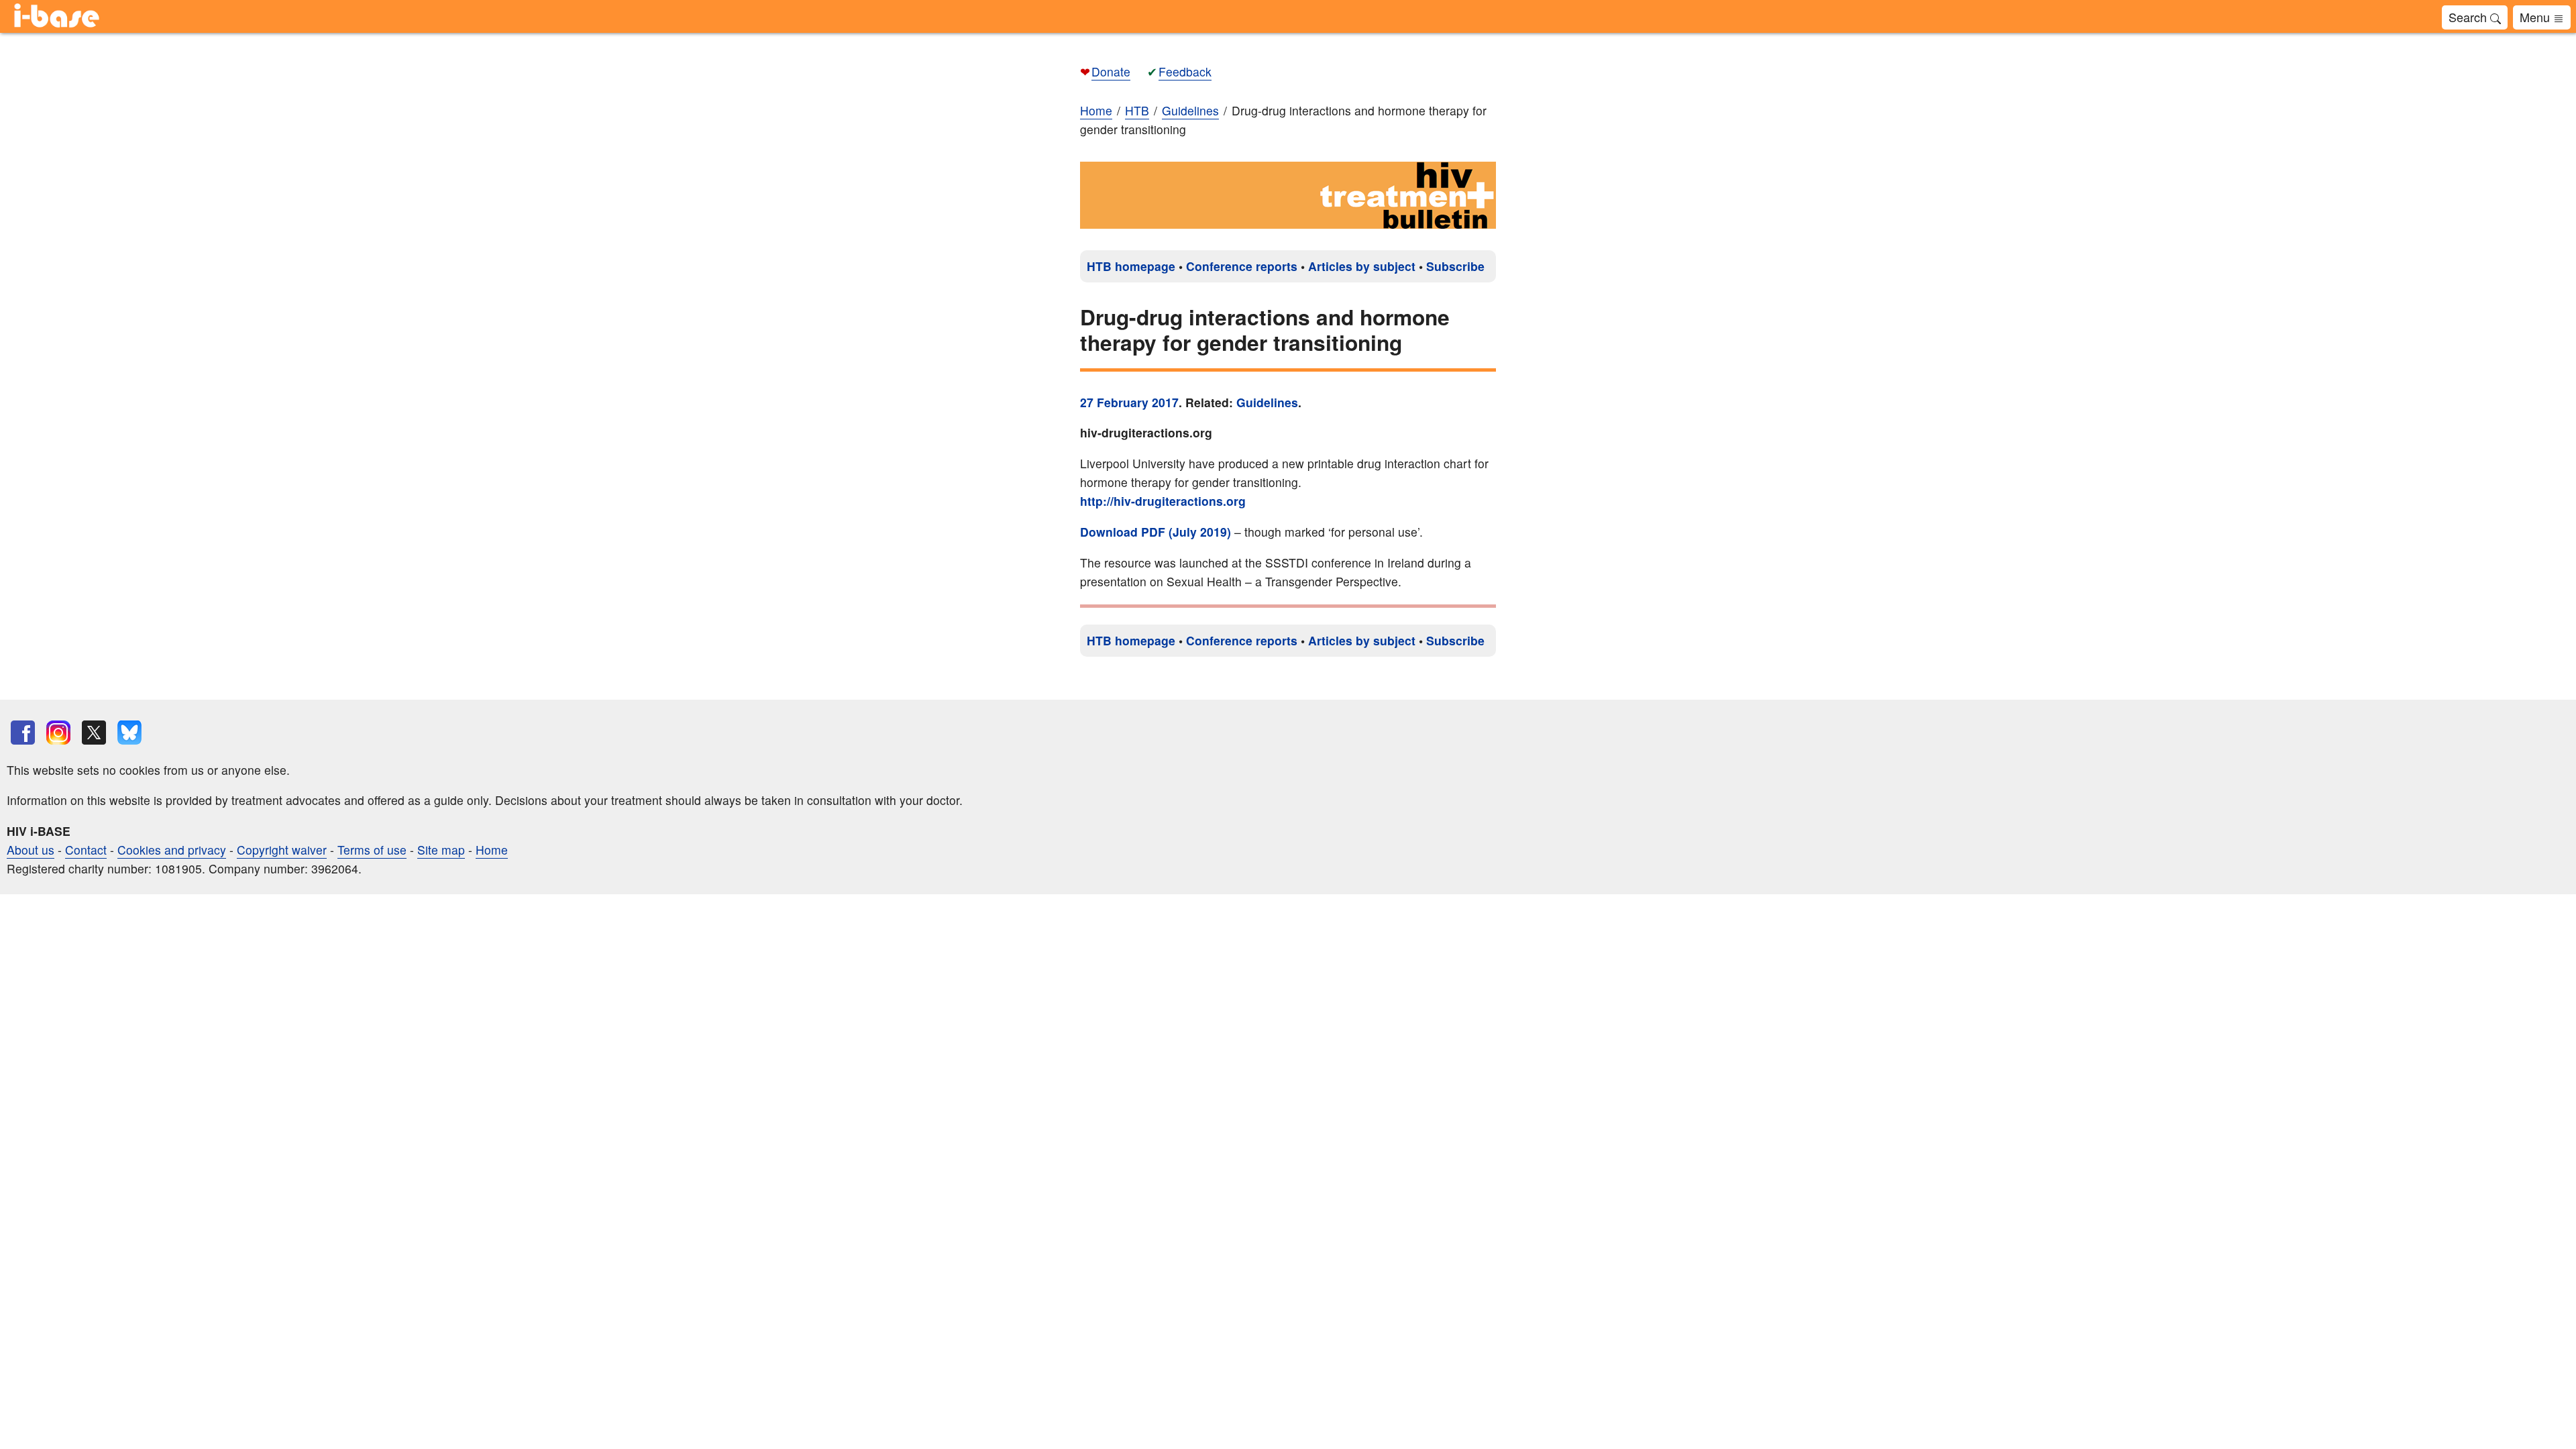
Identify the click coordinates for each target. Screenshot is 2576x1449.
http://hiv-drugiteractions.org (1163, 501)
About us (31, 850)
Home (1096, 110)
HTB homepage (1131, 266)
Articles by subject (1362, 266)
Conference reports (1242, 266)
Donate (1111, 71)
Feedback (1185, 71)
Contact (86, 850)
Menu (2536, 17)
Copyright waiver (282, 850)
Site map (441, 850)
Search (2469, 17)
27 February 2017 (1129, 402)
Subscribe (1455, 266)
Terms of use (372, 850)
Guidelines (1267, 402)
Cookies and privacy (172, 850)
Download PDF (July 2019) (1156, 532)
